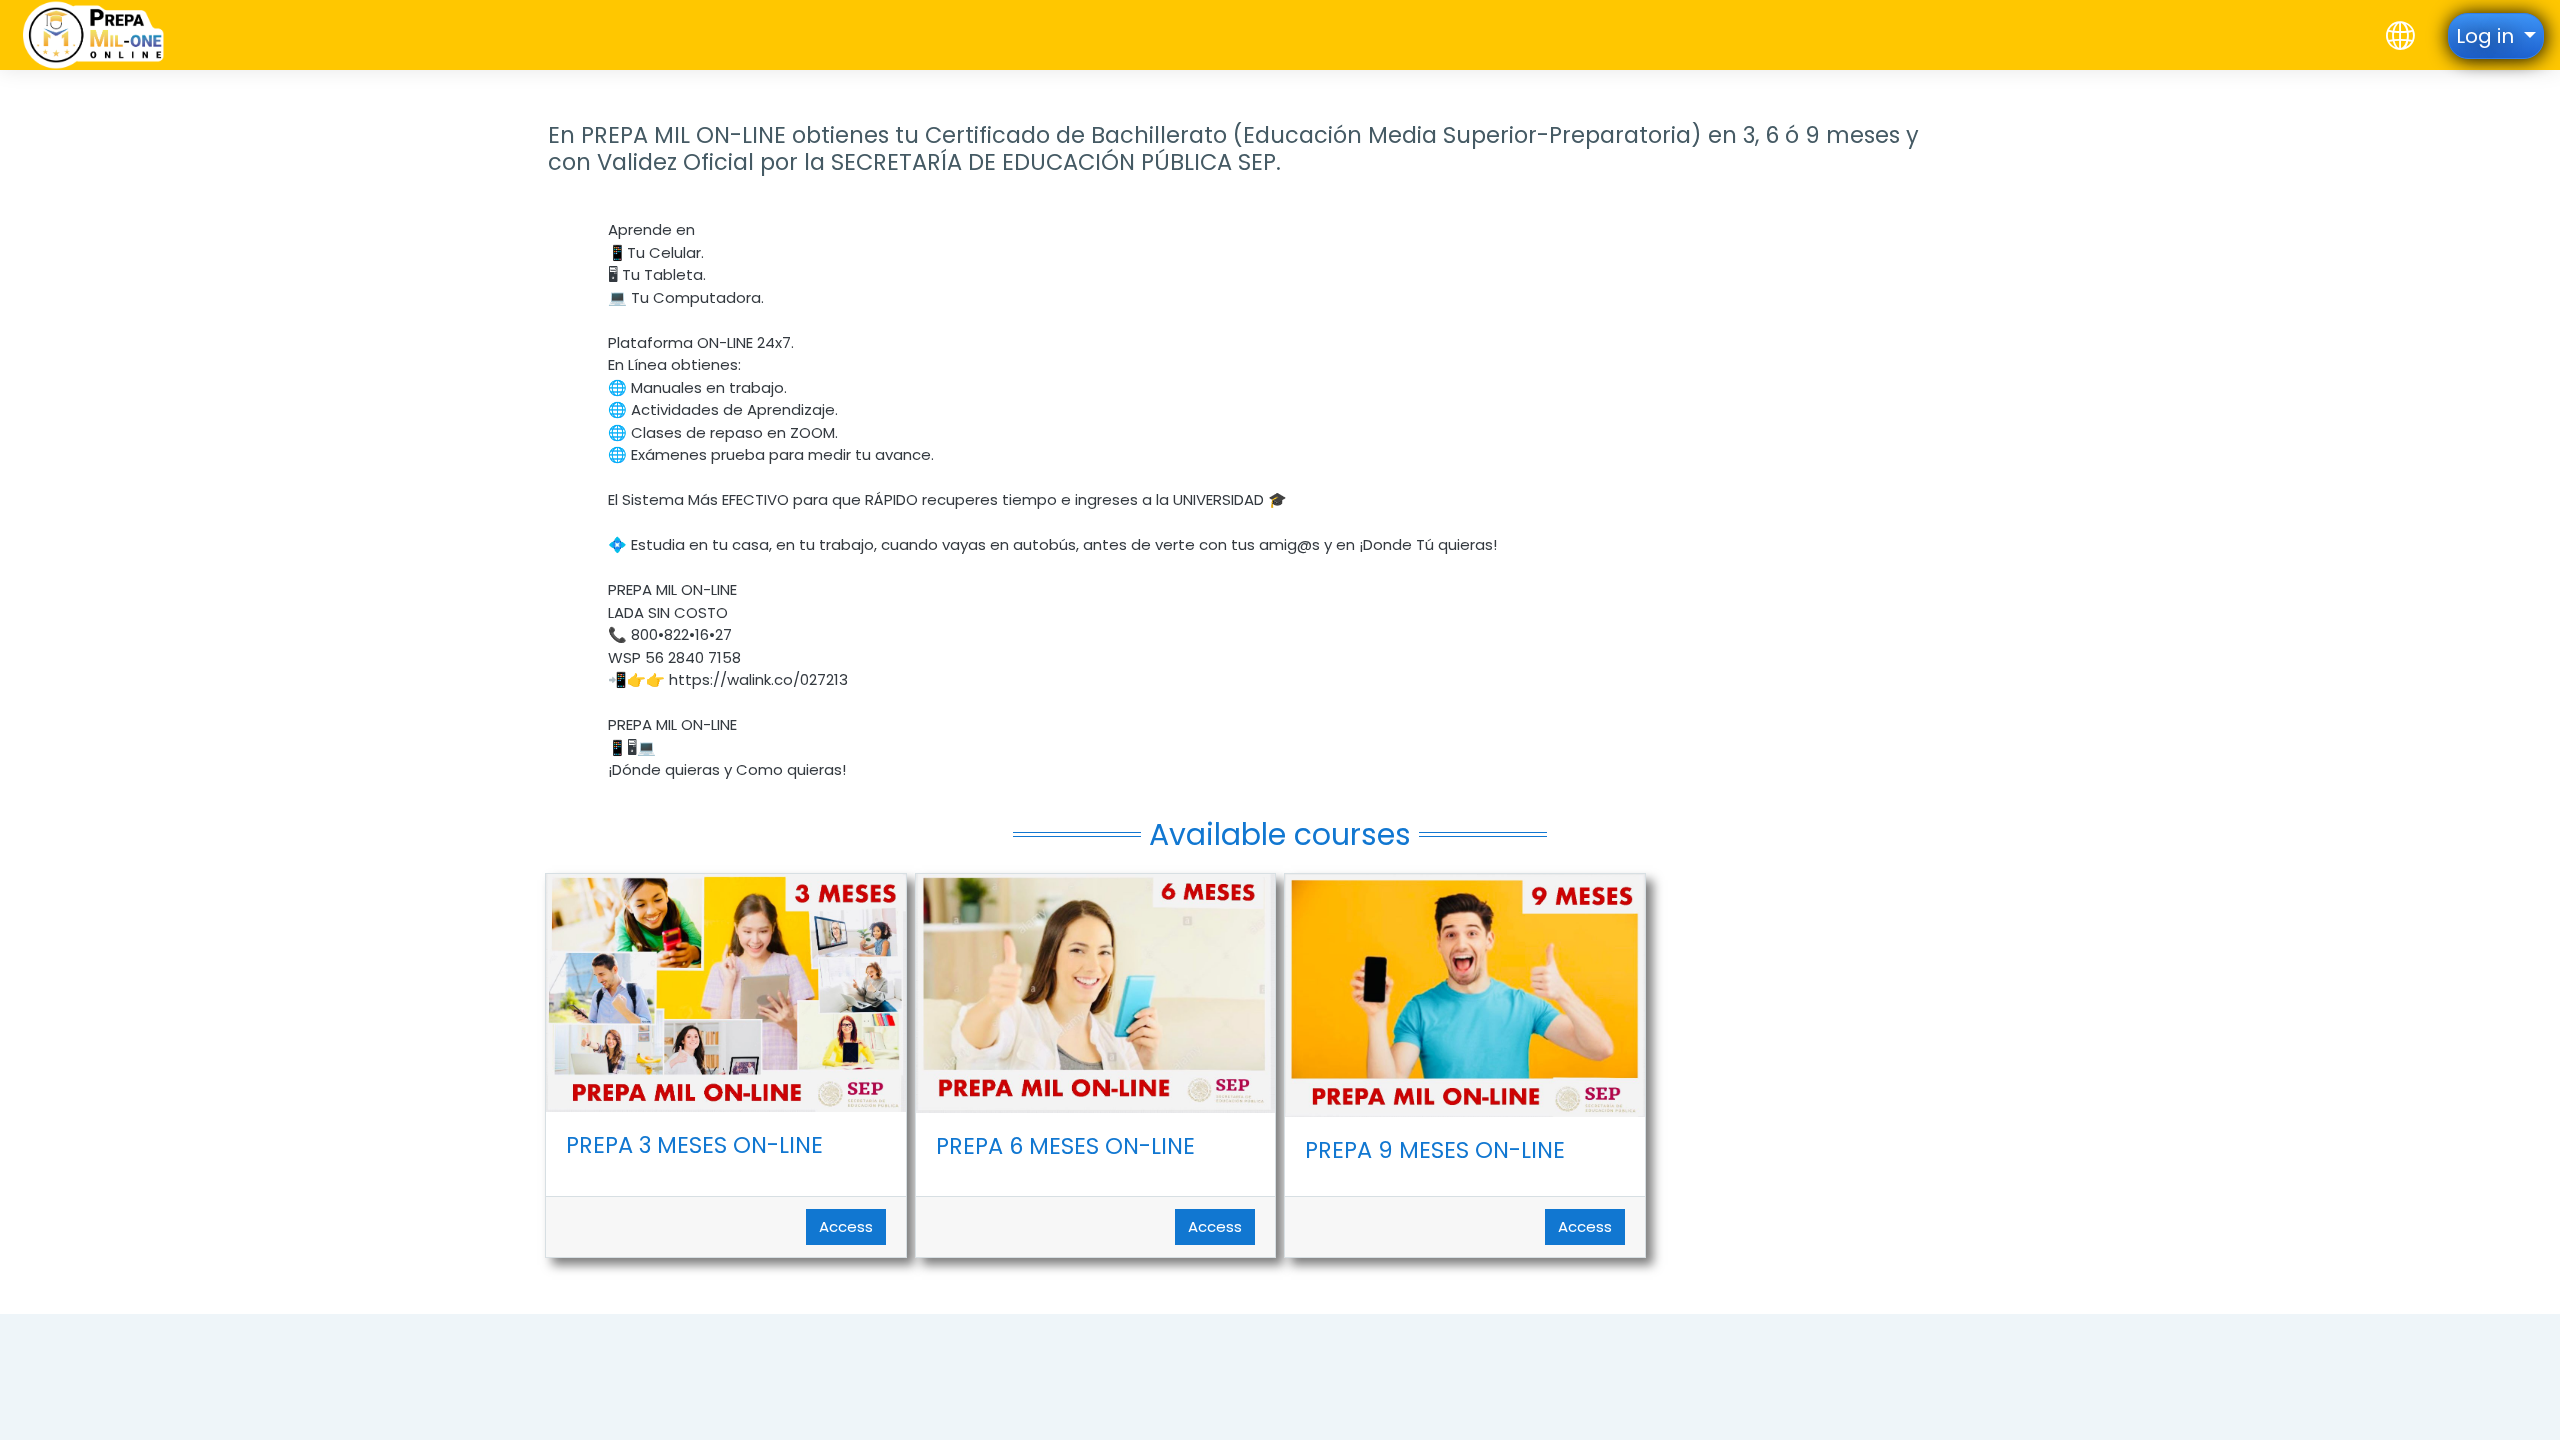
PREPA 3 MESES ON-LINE (694, 1145)
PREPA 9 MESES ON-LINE (1435, 1150)
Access (846, 1226)
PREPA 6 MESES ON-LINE (1065, 1146)
